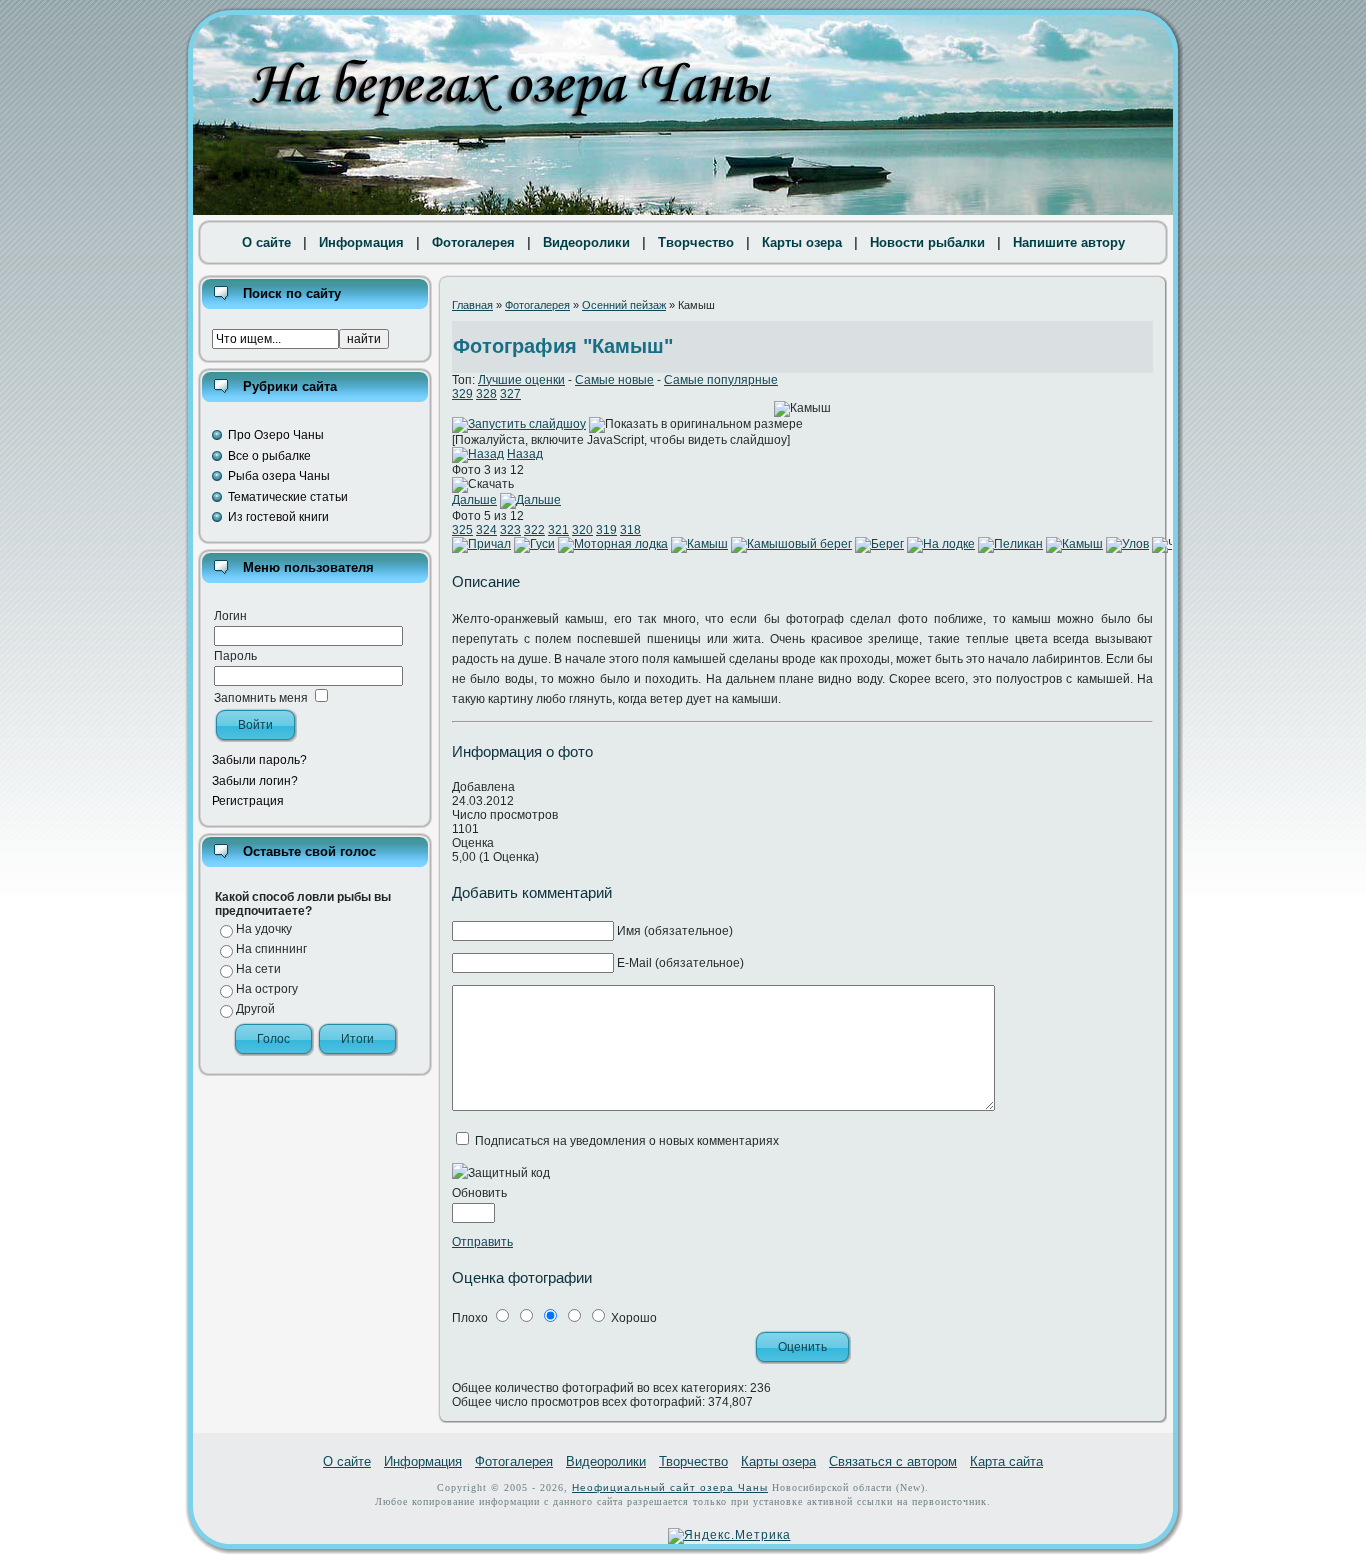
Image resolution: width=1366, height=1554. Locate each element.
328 (486, 394)
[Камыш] (699, 544)
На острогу (267, 989)
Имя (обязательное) (675, 931)
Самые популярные (721, 380)
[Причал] (481, 544)
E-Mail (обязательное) (680, 963)
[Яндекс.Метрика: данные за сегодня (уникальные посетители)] (729, 1536)
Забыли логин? (255, 781)
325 (462, 530)
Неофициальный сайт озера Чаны (670, 1487)
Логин (230, 616)
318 (630, 530)
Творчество (696, 242)
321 (558, 530)
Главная (472, 305)
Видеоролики (586, 242)
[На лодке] (941, 544)
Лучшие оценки (521, 380)
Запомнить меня (261, 698)
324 (486, 530)
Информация (361, 242)
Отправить (482, 1242)
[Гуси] (534, 544)
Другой (255, 1009)
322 (534, 530)
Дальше (474, 500)
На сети (258, 969)
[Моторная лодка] (613, 544)
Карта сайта (1006, 1461)
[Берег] (879, 544)
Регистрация (248, 801)
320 (582, 530)
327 (510, 394)
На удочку (264, 929)
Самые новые (614, 380)
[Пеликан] (1010, 544)
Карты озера (802, 242)
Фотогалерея (473, 242)
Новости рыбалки (927, 242)
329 (462, 394)
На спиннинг (271, 949)
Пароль (235, 656)
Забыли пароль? (259, 760)
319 (606, 530)
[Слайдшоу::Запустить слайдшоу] (519, 424)
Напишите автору (1069, 242)
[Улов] (1127, 544)
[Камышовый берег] (791, 544)
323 (510, 530)
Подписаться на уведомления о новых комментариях (627, 1141)
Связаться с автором (893, 1461)
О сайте (266, 242)
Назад (525, 454)
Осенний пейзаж (624, 305)
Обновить (479, 1193)
